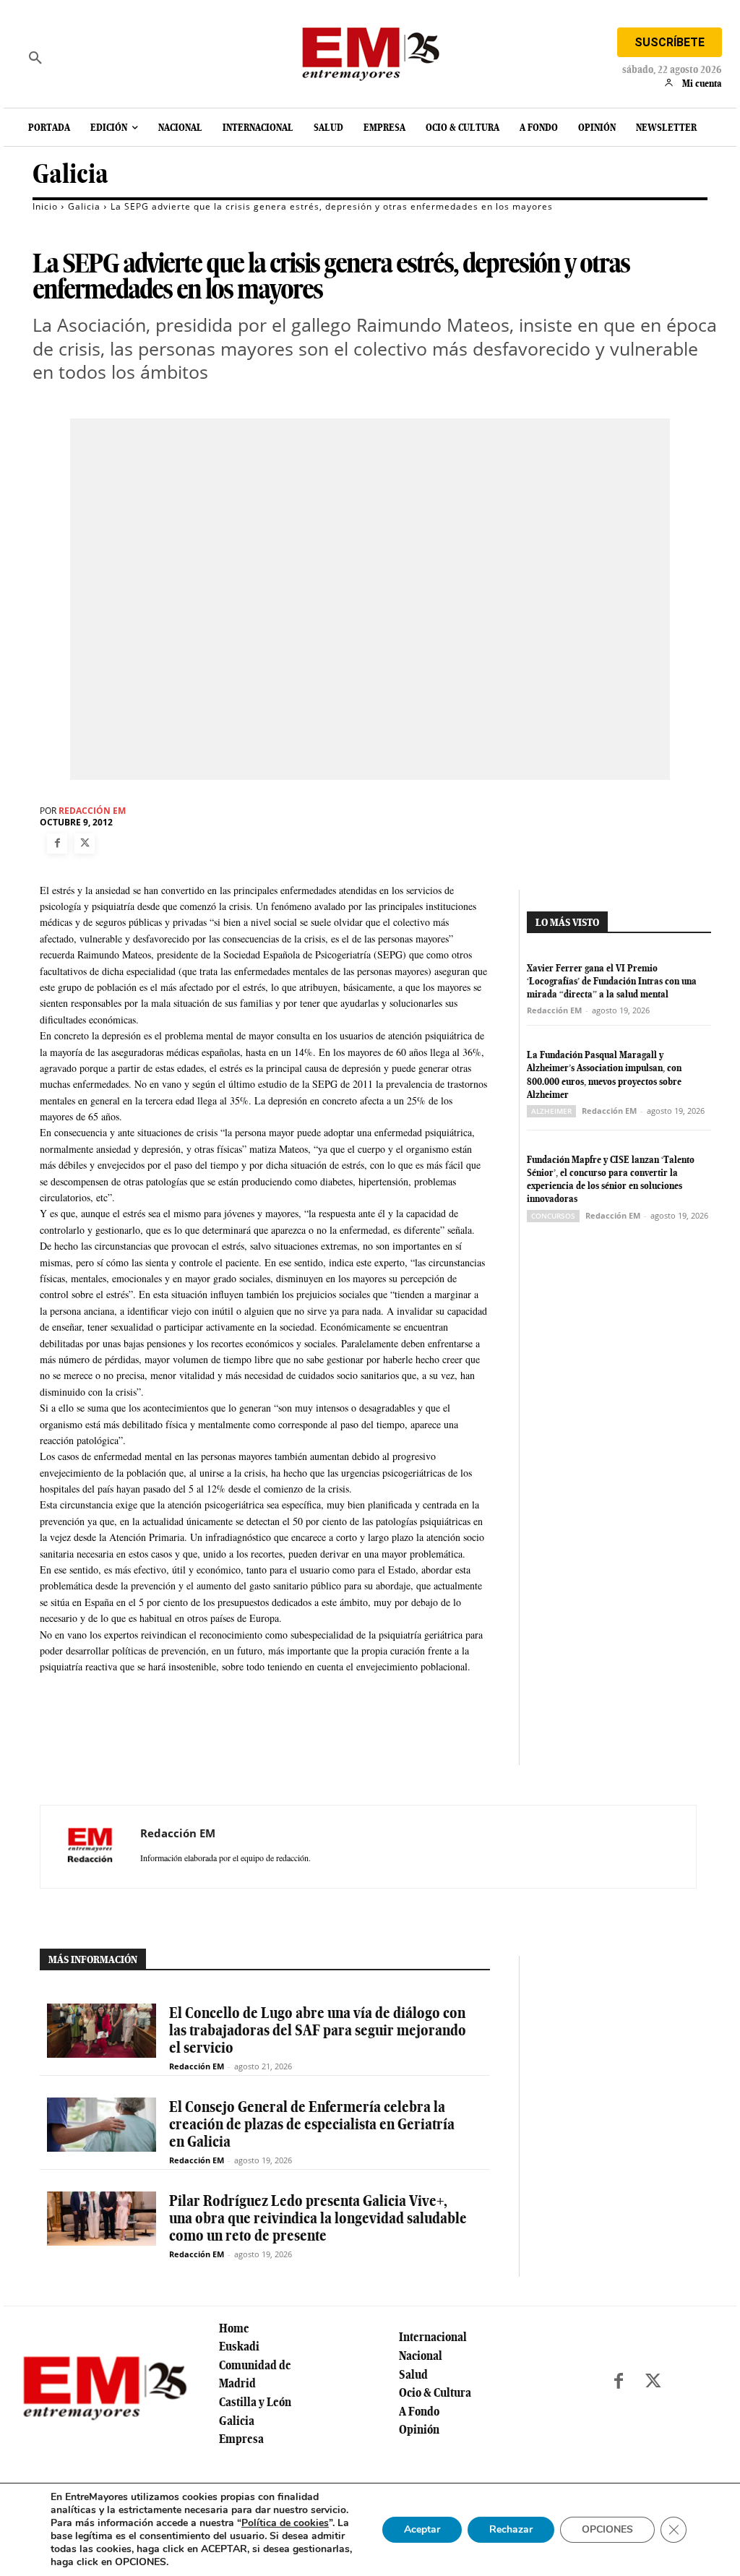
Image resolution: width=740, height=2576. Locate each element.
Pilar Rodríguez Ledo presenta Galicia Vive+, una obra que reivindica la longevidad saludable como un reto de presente (318, 2218)
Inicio (45, 206)
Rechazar (511, 2529)
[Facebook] (57, 843)
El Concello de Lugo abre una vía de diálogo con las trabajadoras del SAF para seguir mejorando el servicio (318, 2030)
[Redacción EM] (90, 1847)
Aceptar (422, 2529)
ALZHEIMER (551, 1111)
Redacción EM (92, 811)
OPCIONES (607, 2529)
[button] (35, 58)
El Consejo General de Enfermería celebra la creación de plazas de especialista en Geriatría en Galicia (312, 2124)
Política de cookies (285, 2523)
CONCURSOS (553, 1216)
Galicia (70, 174)
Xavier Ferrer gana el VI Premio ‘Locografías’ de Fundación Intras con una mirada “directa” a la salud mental (612, 981)
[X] (85, 843)
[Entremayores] (370, 51)
